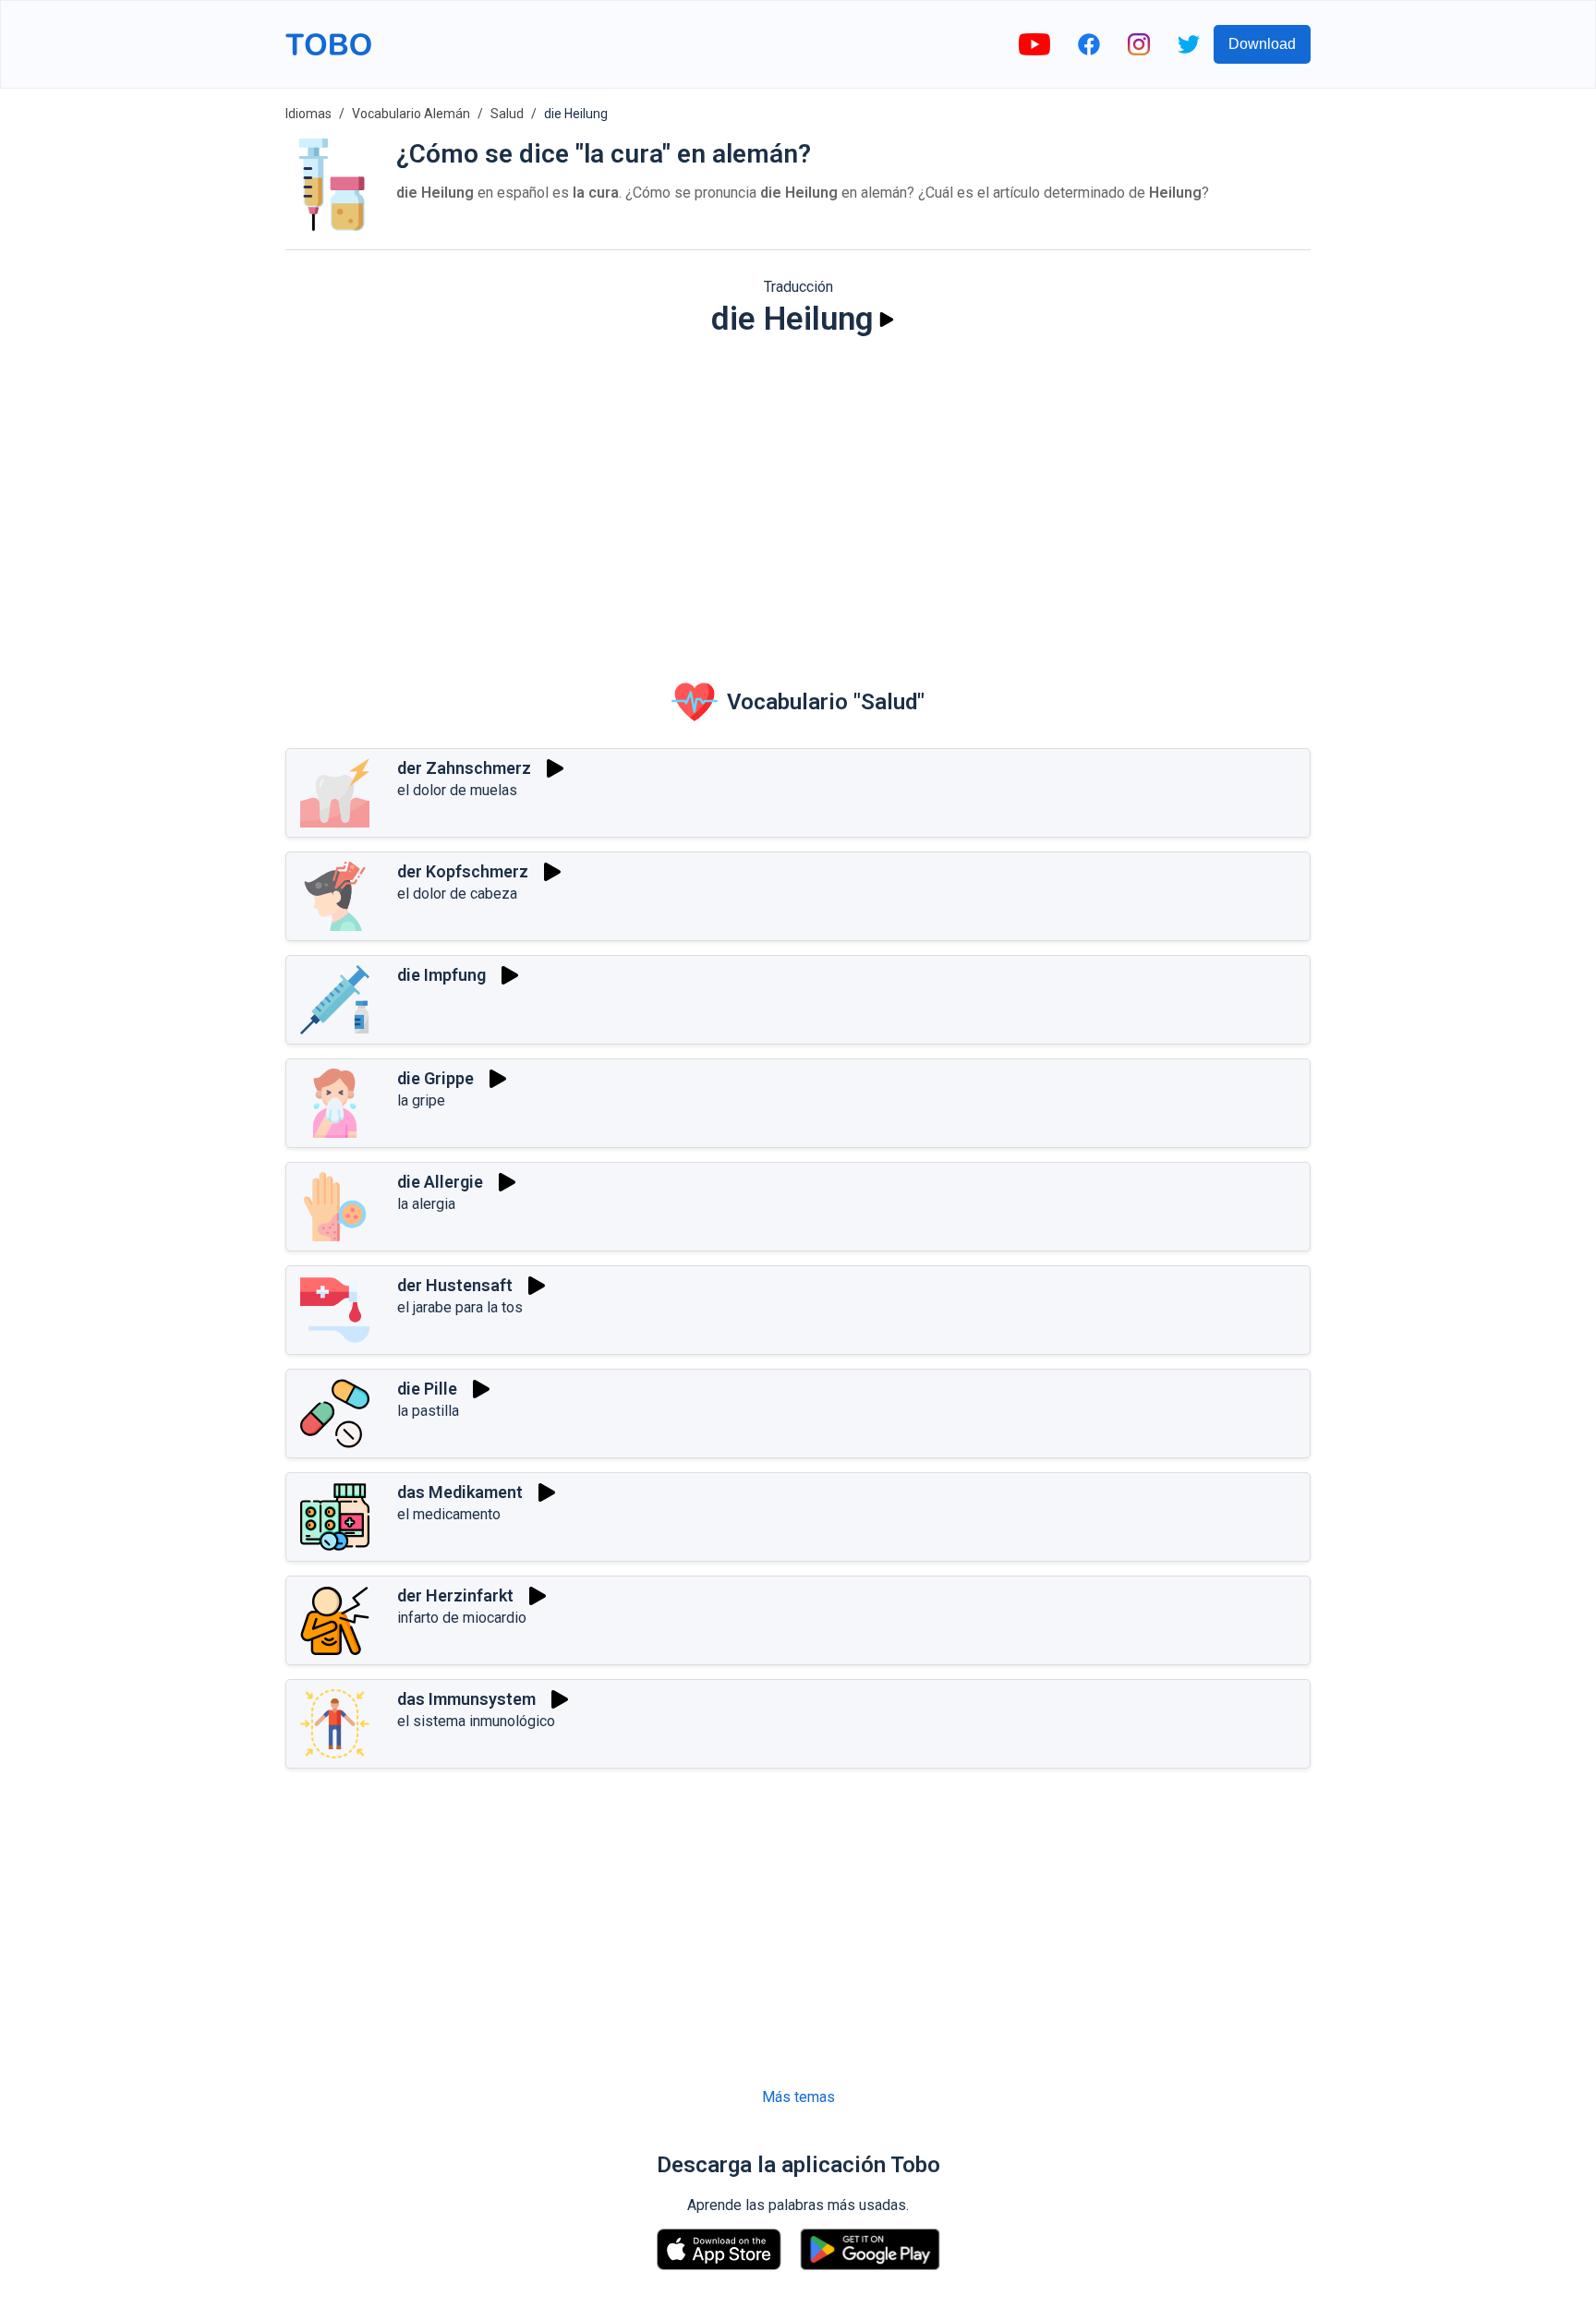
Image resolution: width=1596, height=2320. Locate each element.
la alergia (426, 1204)
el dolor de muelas (457, 790)
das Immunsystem (466, 1699)
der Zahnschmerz (464, 768)
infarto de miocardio (462, 1618)
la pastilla (428, 1411)
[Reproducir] (887, 320)
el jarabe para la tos (460, 1307)
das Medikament (460, 1492)
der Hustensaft (455, 1285)
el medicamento (449, 1514)
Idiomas (308, 114)
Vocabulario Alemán (411, 114)
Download (1262, 44)
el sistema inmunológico (476, 1721)
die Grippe (435, 1078)
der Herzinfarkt (455, 1595)
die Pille (427, 1389)
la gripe (421, 1100)
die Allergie (440, 1182)
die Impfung (441, 975)
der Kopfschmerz (463, 871)
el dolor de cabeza (457, 894)
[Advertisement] (798, 495)
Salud (507, 114)
